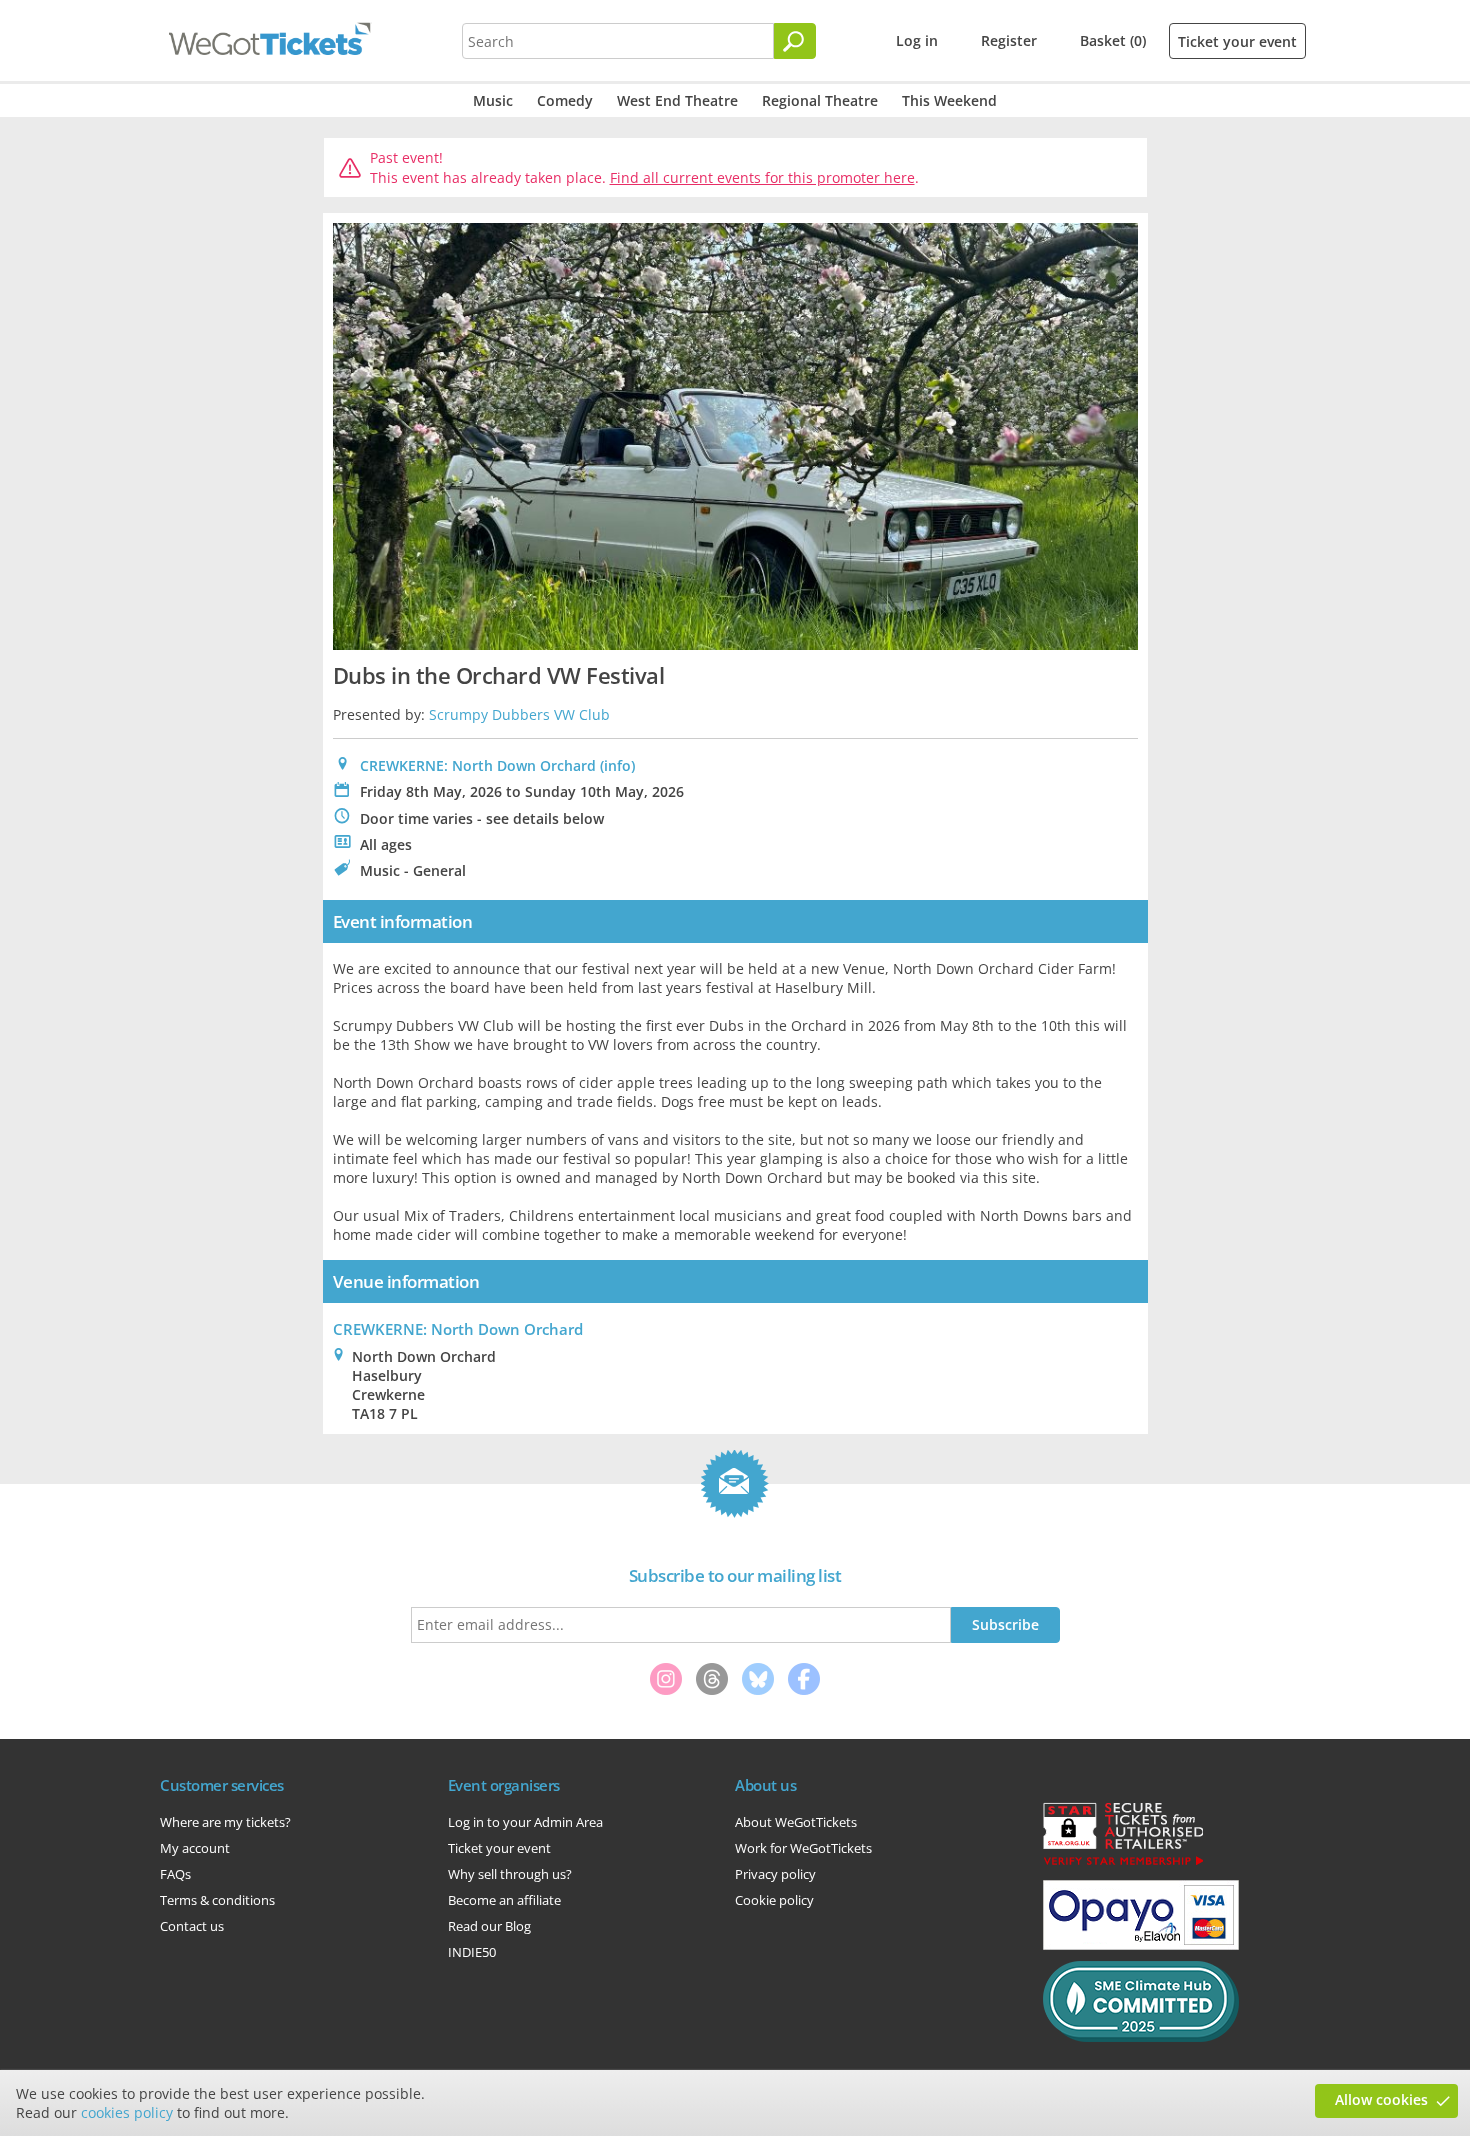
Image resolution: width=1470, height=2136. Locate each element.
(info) (617, 765)
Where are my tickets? (225, 1822)
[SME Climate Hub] (1141, 2037)
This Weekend (949, 100)
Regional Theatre (820, 100)
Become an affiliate (504, 1900)
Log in (917, 40)
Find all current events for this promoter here (762, 177)
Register (1009, 40)
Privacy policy (775, 1874)
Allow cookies (1381, 2099)
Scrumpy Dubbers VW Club (519, 714)
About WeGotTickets (796, 1822)
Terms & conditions (217, 1900)
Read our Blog (489, 1926)
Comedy (565, 100)
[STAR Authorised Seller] (1123, 1864)
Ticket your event (1237, 41)
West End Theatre (677, 100)
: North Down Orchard (458, 1329)
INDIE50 (472, 1952)
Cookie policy (774, 1900)
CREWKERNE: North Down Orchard (478, 765)
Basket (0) (1113, 40)
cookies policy (127, 2112)
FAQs (175, 1874)
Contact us (192, 1926)
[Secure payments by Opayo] (1141, 1945)
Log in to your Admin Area (525, 1822)
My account (195, 1848)
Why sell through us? (510, 1874)
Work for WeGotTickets (803, 1848)
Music (493, 100)
